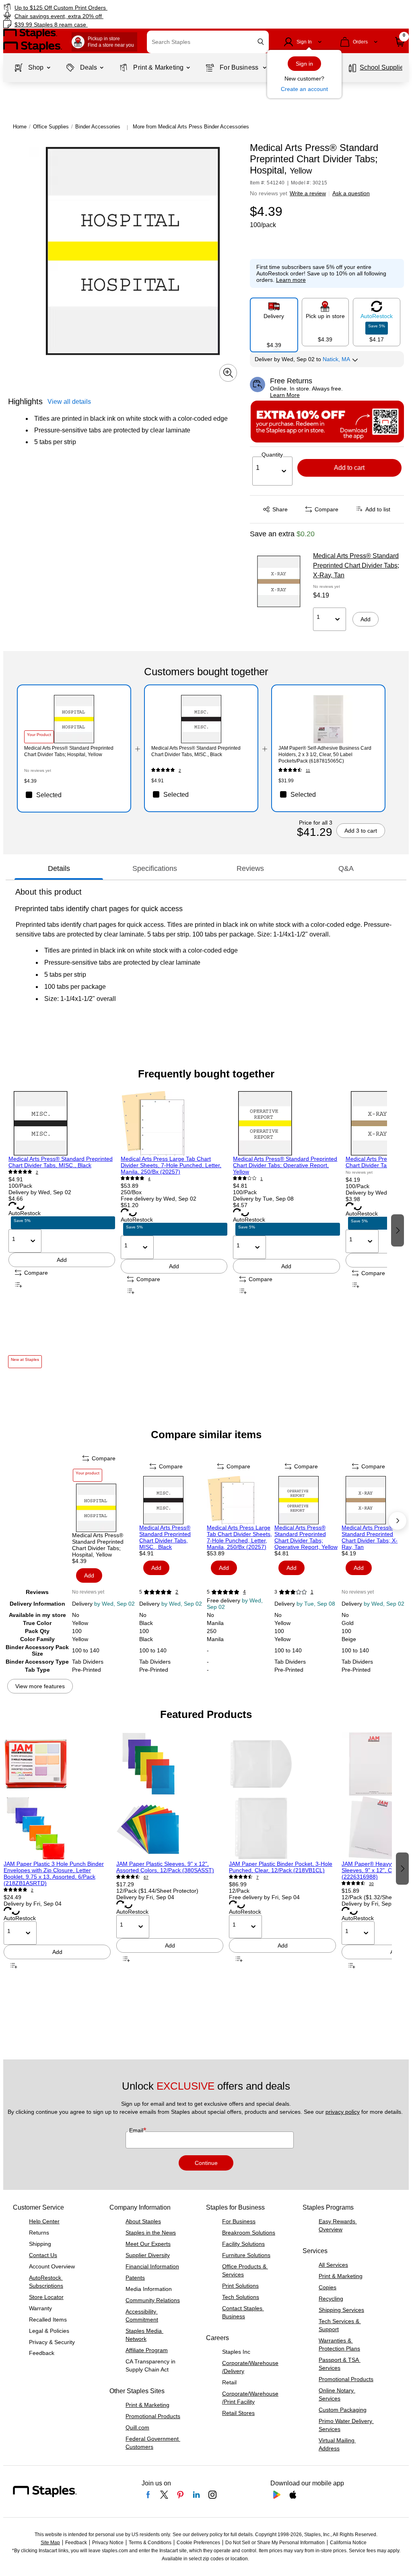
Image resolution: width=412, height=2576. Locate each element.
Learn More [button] (285, 395)
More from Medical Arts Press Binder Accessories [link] (191, 127)
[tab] (59, 868)
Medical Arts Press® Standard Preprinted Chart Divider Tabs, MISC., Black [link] (196, 751)
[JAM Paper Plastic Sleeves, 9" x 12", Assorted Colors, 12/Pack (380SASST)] (170, 1796)
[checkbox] (74, 795)
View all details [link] (69, 402)
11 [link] (308, 770)
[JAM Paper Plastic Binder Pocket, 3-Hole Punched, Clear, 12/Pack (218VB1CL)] (282, 1796)
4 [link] (149, 1179)
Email (137, 2130)
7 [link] (257, 1877)
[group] (62, 1229)
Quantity (272, 455)
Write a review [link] (308, 193)
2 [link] (180, 770)
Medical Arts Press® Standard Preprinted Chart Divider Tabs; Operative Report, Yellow (285, 1165)
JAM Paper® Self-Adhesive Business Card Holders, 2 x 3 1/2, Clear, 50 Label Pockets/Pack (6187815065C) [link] (325, 755)
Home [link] (20, 127)
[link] (105, 7)
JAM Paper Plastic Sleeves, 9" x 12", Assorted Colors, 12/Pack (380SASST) (165, 1867)
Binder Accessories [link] (98, 127)
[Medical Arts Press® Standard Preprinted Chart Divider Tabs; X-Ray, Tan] (279, 581)
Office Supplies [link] (51, 127)
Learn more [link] (291, 280)
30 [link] (371, 1884)
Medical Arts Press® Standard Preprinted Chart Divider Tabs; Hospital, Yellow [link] (69, 751)
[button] (261, 42)
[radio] (274, 322)
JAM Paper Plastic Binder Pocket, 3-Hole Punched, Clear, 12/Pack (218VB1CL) (281, 1867)
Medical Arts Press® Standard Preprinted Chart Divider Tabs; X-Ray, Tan (356, 565)
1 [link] (262, 1179)
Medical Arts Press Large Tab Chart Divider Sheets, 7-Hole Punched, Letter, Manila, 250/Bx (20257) (171, 1165)
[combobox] (208, 42)
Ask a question (351, 193)
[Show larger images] (228, 373)
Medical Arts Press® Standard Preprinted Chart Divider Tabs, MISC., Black (61, 1162)
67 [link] (146, 1877)
